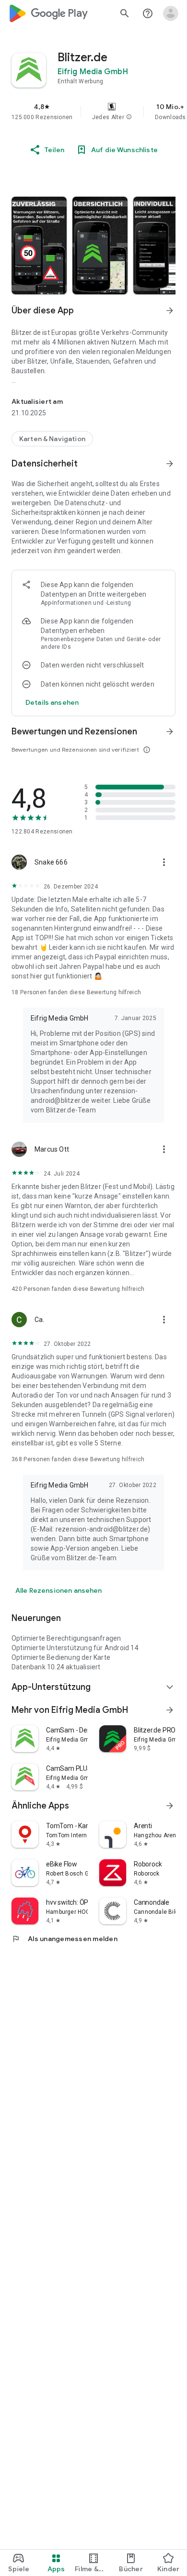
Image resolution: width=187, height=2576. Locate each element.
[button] (129, 117)
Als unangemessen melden (64, 1939)
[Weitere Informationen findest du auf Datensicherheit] (170, 464)
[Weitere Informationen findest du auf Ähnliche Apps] (170, 1806)
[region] (93, 111)
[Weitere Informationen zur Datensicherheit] (52, 702)
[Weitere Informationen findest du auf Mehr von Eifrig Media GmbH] (170, 1710)
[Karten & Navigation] (52, 439)
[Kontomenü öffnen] (171, 13)
